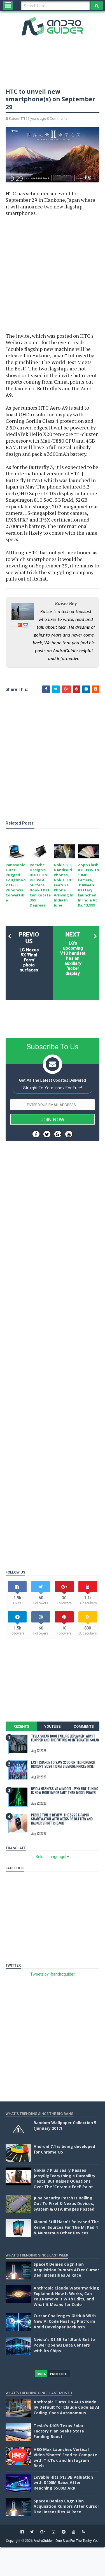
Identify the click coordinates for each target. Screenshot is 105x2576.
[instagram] (53, 2532)
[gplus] (43, 2532)
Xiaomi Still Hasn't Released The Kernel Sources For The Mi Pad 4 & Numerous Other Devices (66, 2227)
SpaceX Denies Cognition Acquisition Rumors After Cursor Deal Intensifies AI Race (66, 2270)
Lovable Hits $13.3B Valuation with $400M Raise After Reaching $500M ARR (63, 2483)
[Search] (97, 6)
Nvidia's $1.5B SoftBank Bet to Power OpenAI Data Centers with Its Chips (64, 2345)
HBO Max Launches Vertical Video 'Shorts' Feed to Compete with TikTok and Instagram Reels (65, 2458)
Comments (84, 1726)
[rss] (83, 2532)
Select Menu (8, 6)
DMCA (41, 2374)
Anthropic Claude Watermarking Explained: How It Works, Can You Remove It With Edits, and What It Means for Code (66, 2296)
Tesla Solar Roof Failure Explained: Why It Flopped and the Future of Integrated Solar (65, 1738)
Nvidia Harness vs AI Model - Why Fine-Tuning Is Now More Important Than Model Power (65, 1790)
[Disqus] (53, 1339)
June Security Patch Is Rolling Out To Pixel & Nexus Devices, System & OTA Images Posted (64, 2203)
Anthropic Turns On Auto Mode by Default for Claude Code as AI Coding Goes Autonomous (66, 2407)
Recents (21, 1726)
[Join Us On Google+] (58, 1134)
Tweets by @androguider (53, 1974)
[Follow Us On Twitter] (47, 1134)
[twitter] (32, 2532)
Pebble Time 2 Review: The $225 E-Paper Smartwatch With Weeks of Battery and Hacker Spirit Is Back (62, 1819)
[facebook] (22, 2532)
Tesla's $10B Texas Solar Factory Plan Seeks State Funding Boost (59, 2431)
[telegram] (64, 2532)
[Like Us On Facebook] (36, 1134)
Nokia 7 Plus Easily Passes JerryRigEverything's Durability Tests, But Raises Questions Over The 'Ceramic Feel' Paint (65, 2178)
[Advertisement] (53, 275)
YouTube (52, 1726)
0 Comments (57, 118)
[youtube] (74, 2532)
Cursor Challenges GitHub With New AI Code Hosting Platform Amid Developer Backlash (65, 2321)
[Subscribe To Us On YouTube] (69, 1134)
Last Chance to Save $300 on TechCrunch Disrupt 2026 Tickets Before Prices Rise (63, 1764)
